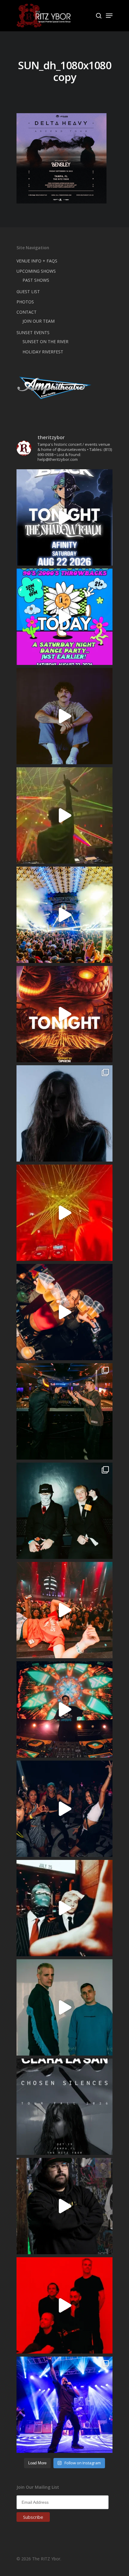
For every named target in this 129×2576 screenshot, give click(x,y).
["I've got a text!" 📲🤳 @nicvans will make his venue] (64, 1610)
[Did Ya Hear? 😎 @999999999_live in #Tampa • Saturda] (64, 2007)
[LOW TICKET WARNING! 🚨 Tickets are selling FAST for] (64, 1908)
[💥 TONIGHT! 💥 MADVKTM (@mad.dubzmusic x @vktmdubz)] (64, 1014)
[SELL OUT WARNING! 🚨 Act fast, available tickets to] (64, 1411)
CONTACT (27, 312)
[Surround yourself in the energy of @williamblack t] (64, 815)
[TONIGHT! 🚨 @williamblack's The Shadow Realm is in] (64, 517)
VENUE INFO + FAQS (37, 261)
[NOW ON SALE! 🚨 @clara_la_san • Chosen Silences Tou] (64, 1113)
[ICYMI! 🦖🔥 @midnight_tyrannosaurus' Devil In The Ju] (64, 2206)
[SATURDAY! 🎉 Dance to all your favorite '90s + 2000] (64, 1809)
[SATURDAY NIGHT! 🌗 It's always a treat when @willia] (64, 1709)
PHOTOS (25, 302)
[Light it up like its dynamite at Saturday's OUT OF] (64, 1312)
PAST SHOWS (36, 280)
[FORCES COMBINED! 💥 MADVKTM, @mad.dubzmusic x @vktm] (64, 1511)
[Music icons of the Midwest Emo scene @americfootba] (64, 2305)
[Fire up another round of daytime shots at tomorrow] (64, 915)
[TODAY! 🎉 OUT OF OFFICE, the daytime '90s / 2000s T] (64, 617)
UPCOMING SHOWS (36, 271)
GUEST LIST (28, 292)
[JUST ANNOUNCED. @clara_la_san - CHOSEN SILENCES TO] (64, 2107)
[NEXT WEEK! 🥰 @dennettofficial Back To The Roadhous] (64, 716)
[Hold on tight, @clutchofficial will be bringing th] (64, 2405)
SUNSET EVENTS (33, 332)
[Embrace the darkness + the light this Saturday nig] (64, 1213)
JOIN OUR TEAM (39, 321)
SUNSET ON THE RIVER (45, 341)
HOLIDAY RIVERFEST (43, 352)
